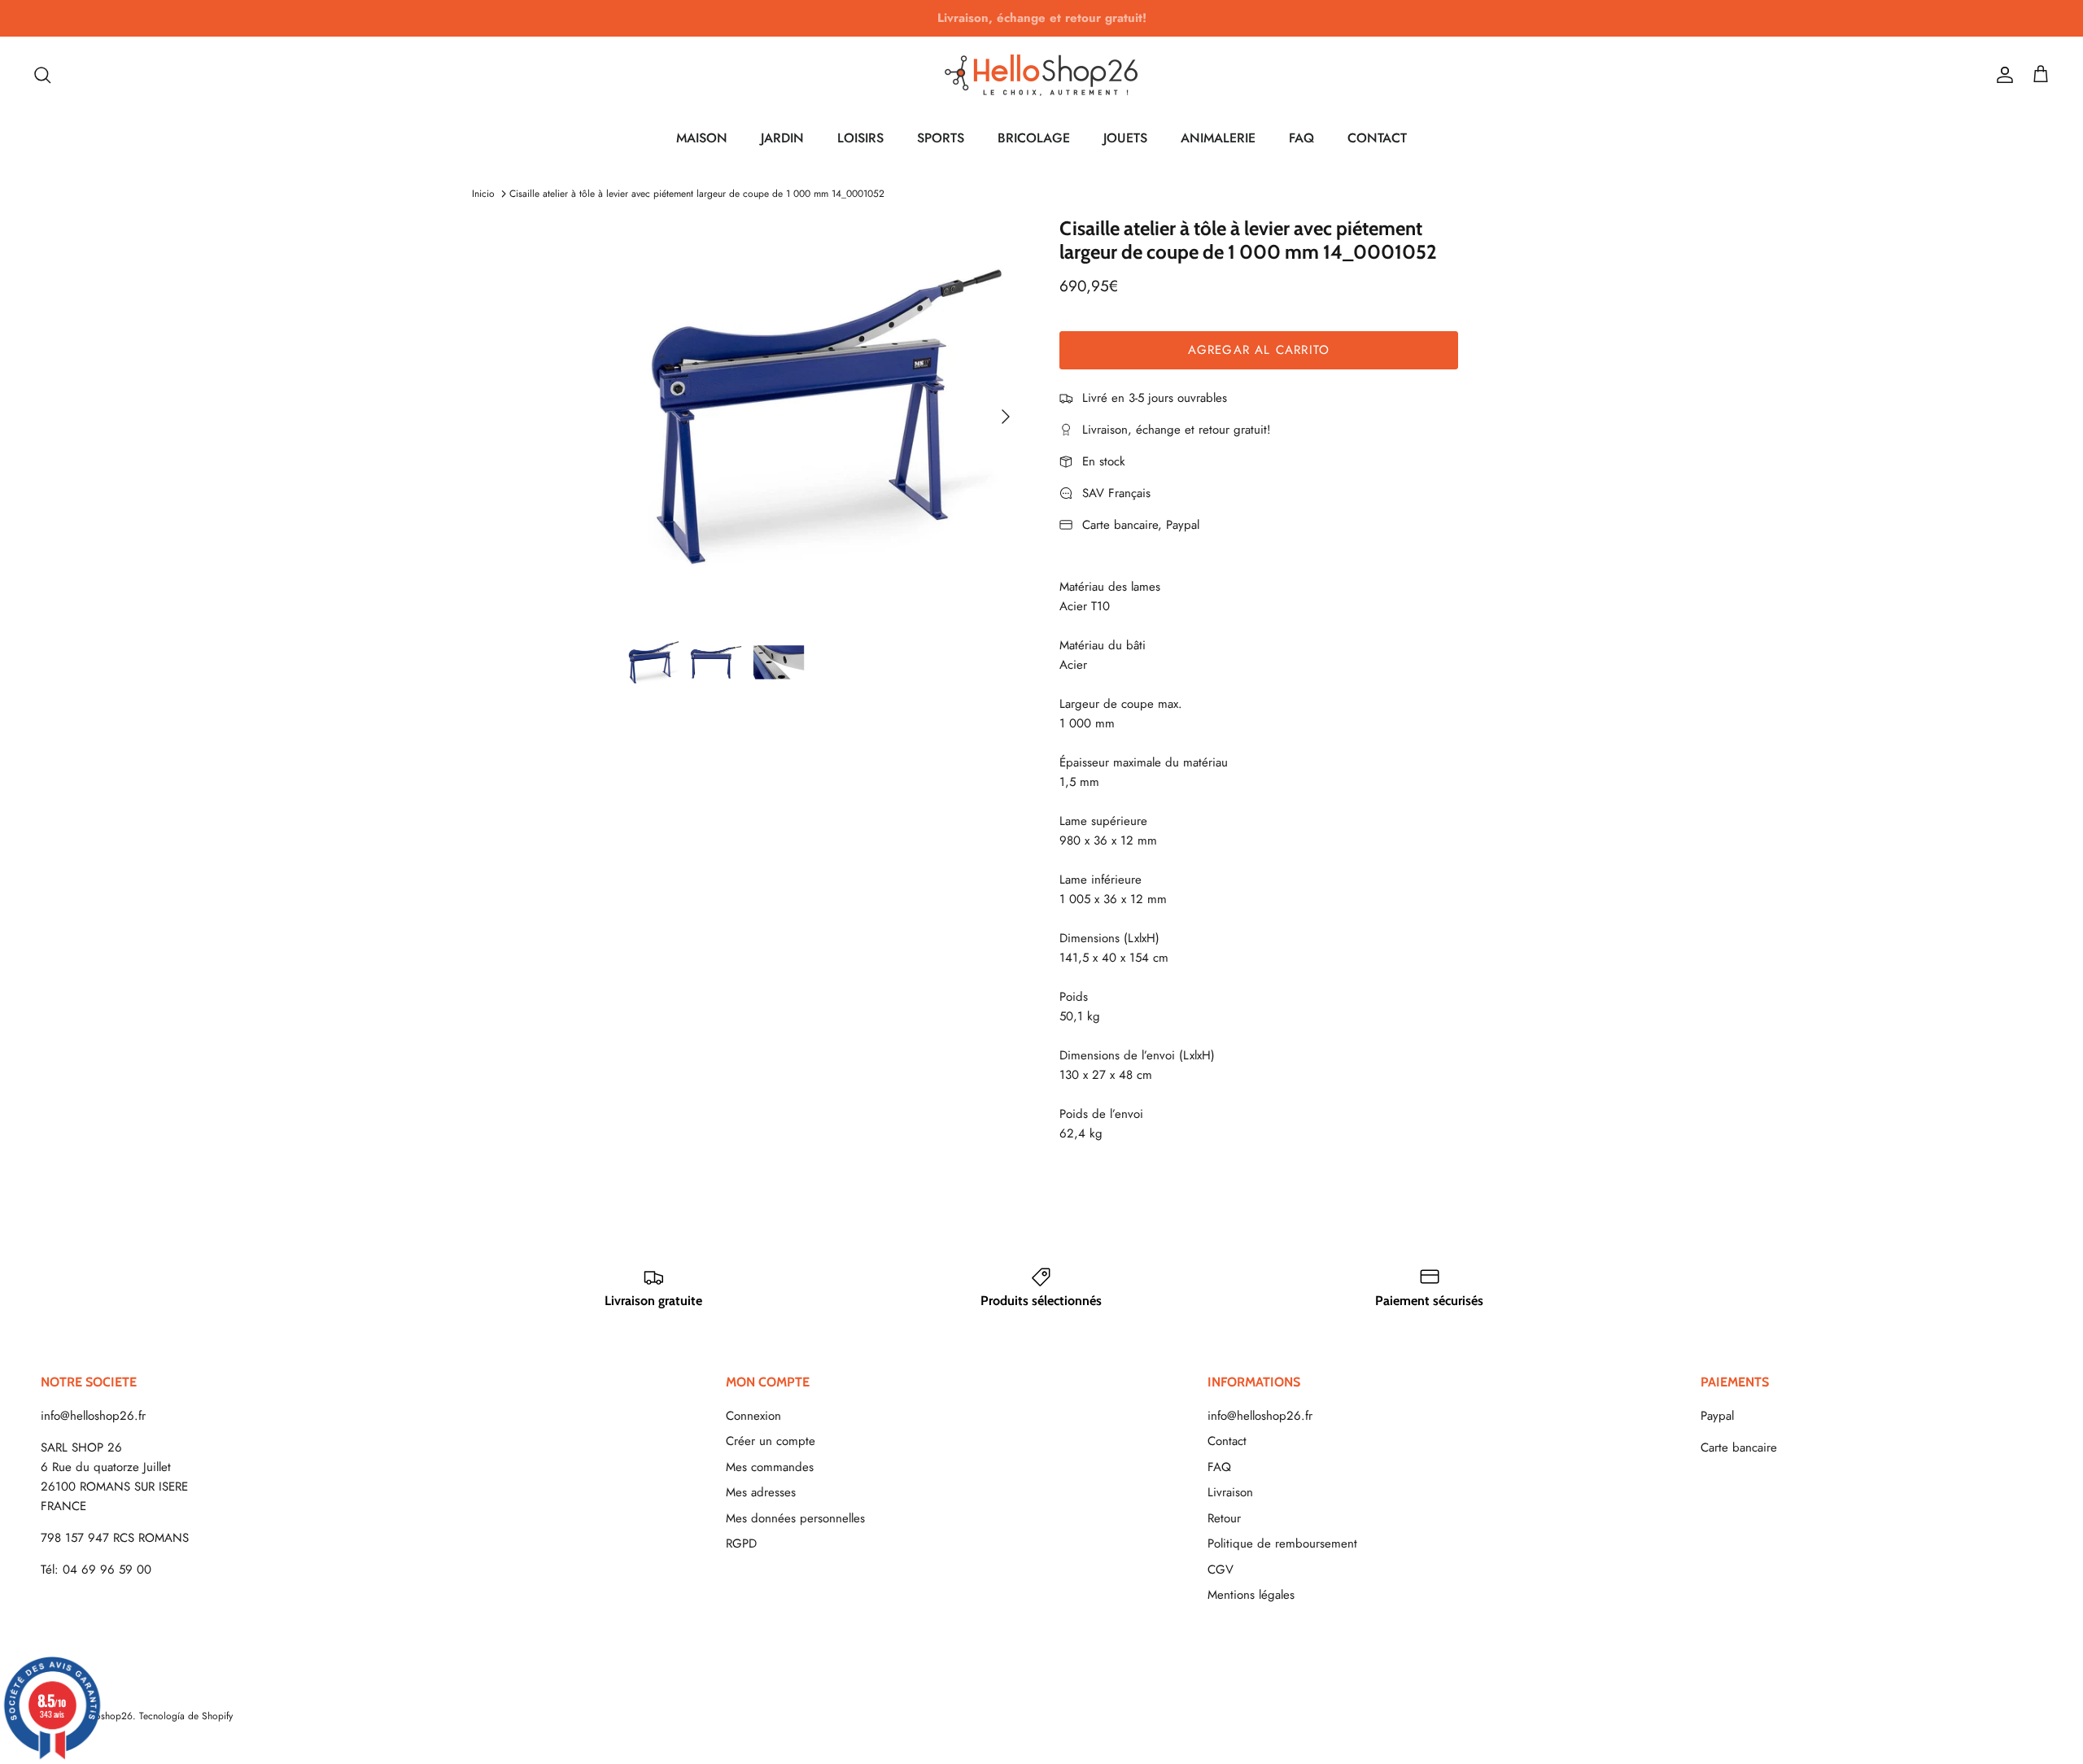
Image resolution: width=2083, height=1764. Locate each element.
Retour (1224, 1518)
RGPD (741, 1543)
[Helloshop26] (1041, 75)
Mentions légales (1251, 1595)
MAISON (702, 138)
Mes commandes (770, 1467)
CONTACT (1377, 138)
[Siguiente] (1006, 417)
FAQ (1301, 138)
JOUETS (1125, 138)
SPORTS (941, 138)
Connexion (753, 1416)
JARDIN (782, 138)
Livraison (1230, 1492)
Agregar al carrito (1259, 350)
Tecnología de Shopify (186, 1716)
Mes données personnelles (795, 1518)
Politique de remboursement (1282, 1543)
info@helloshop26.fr (93, 1416)
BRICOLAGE (1034, 138)
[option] (824, 417)
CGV (1221, 1570)
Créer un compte (771, 1441)
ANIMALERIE (1218, 138)
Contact (1227, 1441)
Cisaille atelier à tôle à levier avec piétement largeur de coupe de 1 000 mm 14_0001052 (697, 194)
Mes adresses (761, 1492)
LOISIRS (860, 138)
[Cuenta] (2002, 75)
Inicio (483, 194)
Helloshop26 (105, 1716)
